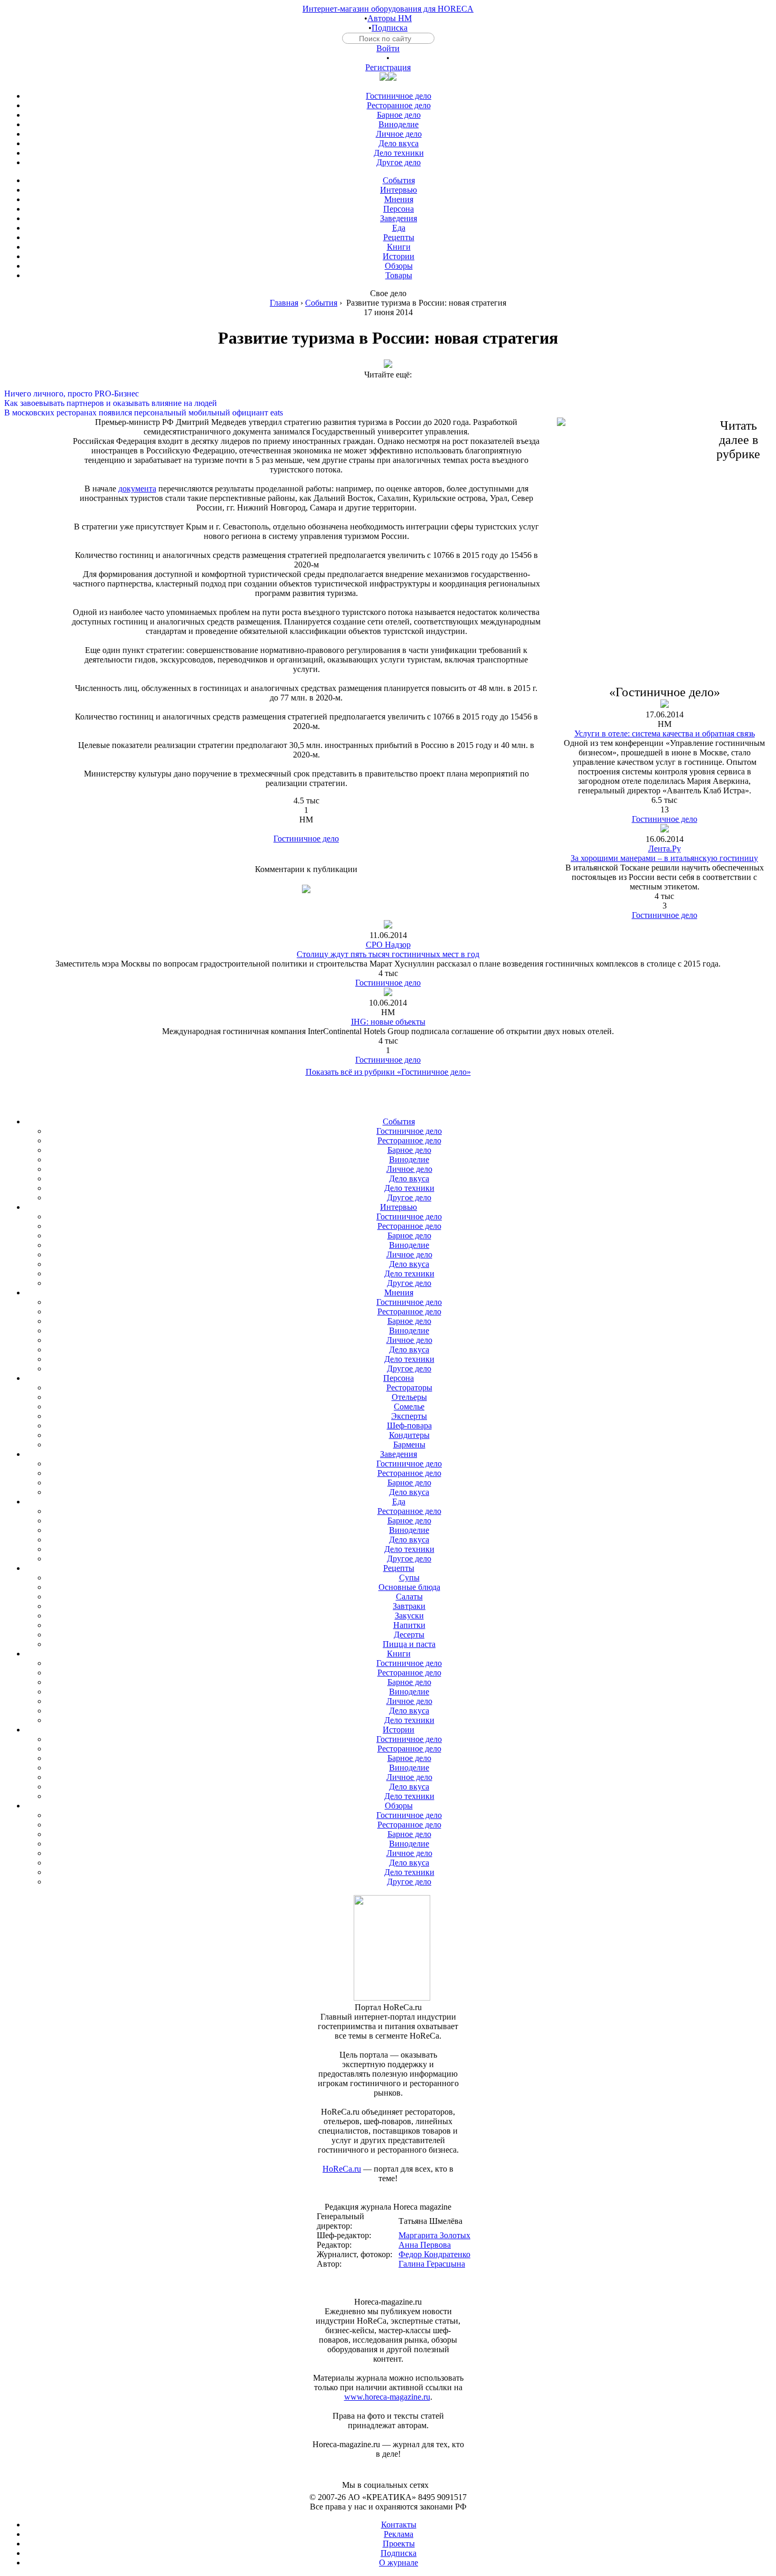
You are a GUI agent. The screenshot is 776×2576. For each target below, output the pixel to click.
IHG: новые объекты (388, 1022)
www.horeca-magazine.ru (387, 2397)
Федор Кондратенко (434, 2254)
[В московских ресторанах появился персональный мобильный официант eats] (388, 403)
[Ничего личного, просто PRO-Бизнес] (388, 384)
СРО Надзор (388, 945)
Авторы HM (390, 18)
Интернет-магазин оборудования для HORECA (388, 9)
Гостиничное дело (306, 839)
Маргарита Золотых (434, 2235)
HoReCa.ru (342, 2169)
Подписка (390, 28)
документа (137, 489)
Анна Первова (425, 2245)
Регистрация (388, 67)
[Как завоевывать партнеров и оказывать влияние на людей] (388, 394)
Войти (388, 48)
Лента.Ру (665, 849)
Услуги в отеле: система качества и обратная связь (665, 733)
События (321, 303)
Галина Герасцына (432, 2264)
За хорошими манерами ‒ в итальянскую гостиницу (664, 858)
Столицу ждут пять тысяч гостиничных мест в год (388, 954)
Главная (284, 303)
